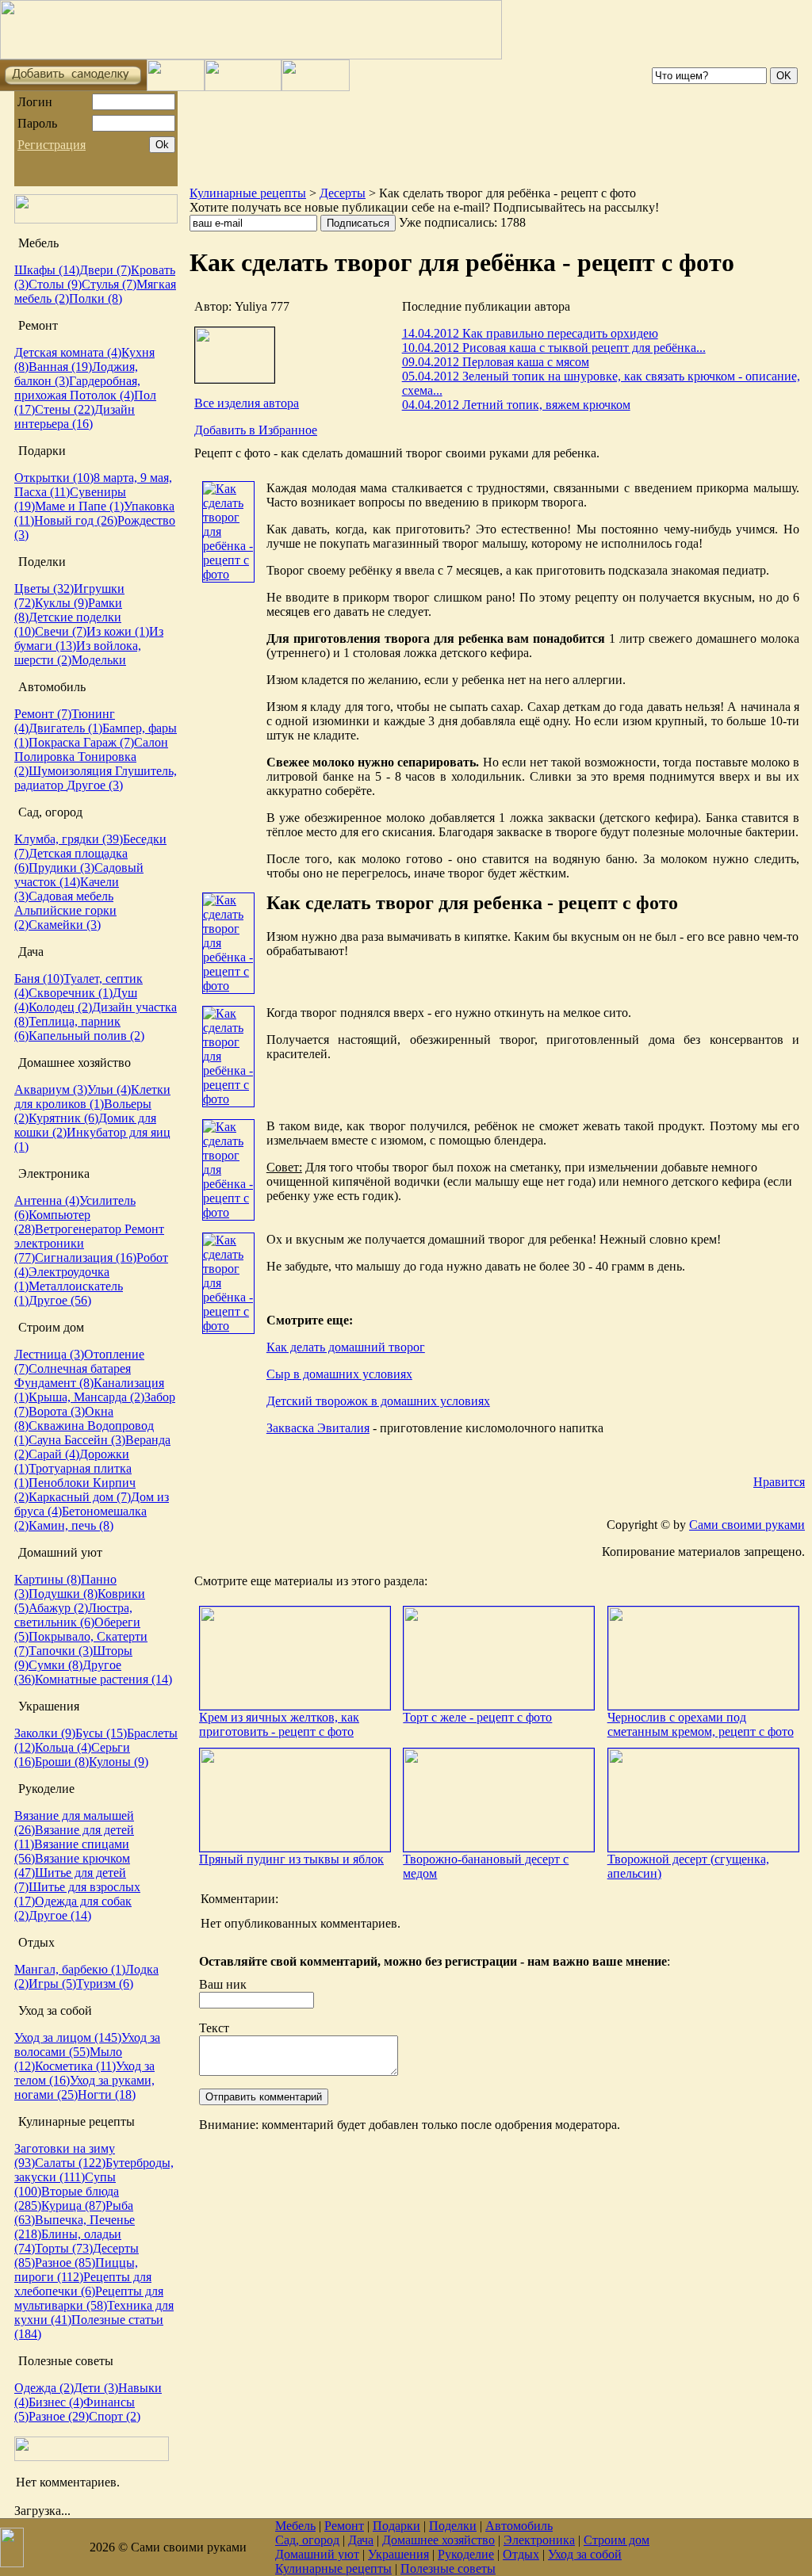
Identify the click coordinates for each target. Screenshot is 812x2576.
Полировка (46, 757)
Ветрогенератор (80, 1229)
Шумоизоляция (72, 771)
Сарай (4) (54, 1454)
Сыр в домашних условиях (339, 1374)
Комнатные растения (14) (103, 1679)
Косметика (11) (75, 2066)
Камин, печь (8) (71, 1525)
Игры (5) (52, 1984)
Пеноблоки (61, 1483)
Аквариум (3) (51, 1089)
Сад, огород (307, 2540)
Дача (361, 2540)
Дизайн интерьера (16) (75, 417)
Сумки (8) (56, 1665)
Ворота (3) (57, 1411)
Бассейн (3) (95, 1440)
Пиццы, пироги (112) (76, 2270)
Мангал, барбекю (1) (70, 1969)
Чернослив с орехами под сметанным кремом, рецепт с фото (701, 1724)
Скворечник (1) (71, 993)
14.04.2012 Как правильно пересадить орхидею (530, 333)
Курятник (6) (63, 1118)
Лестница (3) (49, 1354)
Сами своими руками (747, 1525)
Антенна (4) (47, 1200)
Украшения (398, 2554)
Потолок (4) (102, 395)
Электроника (539, 2540)
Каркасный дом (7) (80, 1497)
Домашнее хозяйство (439, 2540)
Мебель (295, 2526)
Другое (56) (60, 1300)
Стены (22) (65, 409)
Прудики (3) (61, 868)
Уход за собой (585, 2554)
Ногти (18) (107, 2094)
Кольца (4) (63, 1747)
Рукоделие (466, 2554)
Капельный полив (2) (86, 1036)
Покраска (56, 742)
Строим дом (617, 2540)
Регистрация (52, 145)
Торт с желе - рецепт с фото (477, 1717)
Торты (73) (64, 2248)
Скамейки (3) (65, 925)
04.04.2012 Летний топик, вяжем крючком (516, 405)
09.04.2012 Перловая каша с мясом (496, 362)
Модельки (99, 660)
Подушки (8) (63, 1594)
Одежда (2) (44, 2388)
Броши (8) (62, 1762)
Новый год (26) (76, 520)
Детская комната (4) (68, 352)
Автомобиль (519, 2526)
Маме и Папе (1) (79, 506)
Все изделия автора (247, 403)
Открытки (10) (54, 478)
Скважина (58, 1426)
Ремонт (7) (43, 714)
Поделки (453, 2526)
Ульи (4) (109, 1089)
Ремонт (344, 2526)
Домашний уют (317, 2554)
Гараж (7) (109, 742)
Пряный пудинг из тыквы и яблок (291, 1859)
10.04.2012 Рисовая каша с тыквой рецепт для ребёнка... (554, 348)
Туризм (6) (105, 1984)
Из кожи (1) (118, 631)
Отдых (521, 2554)
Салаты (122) (70, 2163)
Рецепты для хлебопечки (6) (83, 2284)
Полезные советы (448, 2568)
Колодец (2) (60, 1007)
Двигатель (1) (65, 728)
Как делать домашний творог (346, 1347)
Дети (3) (96, 2388)
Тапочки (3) (61, 1651)
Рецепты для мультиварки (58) (89, 2298)
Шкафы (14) (47, 270)
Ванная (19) (60, 367)
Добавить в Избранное (256, 430)
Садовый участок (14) (79, 875)
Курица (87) (73, 2205)
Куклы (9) (61, 603)
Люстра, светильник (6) (73, 1615)
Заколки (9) (45, 1733)
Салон (151, 742)
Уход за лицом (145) (68, 2037)
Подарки (396, 2526)
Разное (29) (59, 2416)
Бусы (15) (101, 1733)
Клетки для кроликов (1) (92, 1097)
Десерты (343, 193)
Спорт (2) (115, 2416)
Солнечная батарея (80, 1368)
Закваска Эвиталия (318, 1428)
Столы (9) (55, 284)
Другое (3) (95, 785)
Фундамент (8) (54, 1383)
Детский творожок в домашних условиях (378, 1401)
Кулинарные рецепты (248, 193)
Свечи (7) (61, 631)
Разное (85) (65, 2263)
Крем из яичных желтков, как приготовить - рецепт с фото (279, 1724)
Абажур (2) (58, 1608)
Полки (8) (96, 298)
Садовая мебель (71, 896)
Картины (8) (48, 1579)
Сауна (46, 1440)
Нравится (779, 1482)
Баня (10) (39, 978)
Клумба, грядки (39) (69, 839)
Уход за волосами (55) (87, 2045)
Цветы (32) (44, 589)
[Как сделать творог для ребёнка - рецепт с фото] (228, 574)
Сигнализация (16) (86, 1257)
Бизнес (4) (56, 2402)
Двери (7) (105, 270)
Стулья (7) (109, 284)
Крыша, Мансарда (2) (86, 1397)
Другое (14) (60, 1915)
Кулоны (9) (119, 1762)
